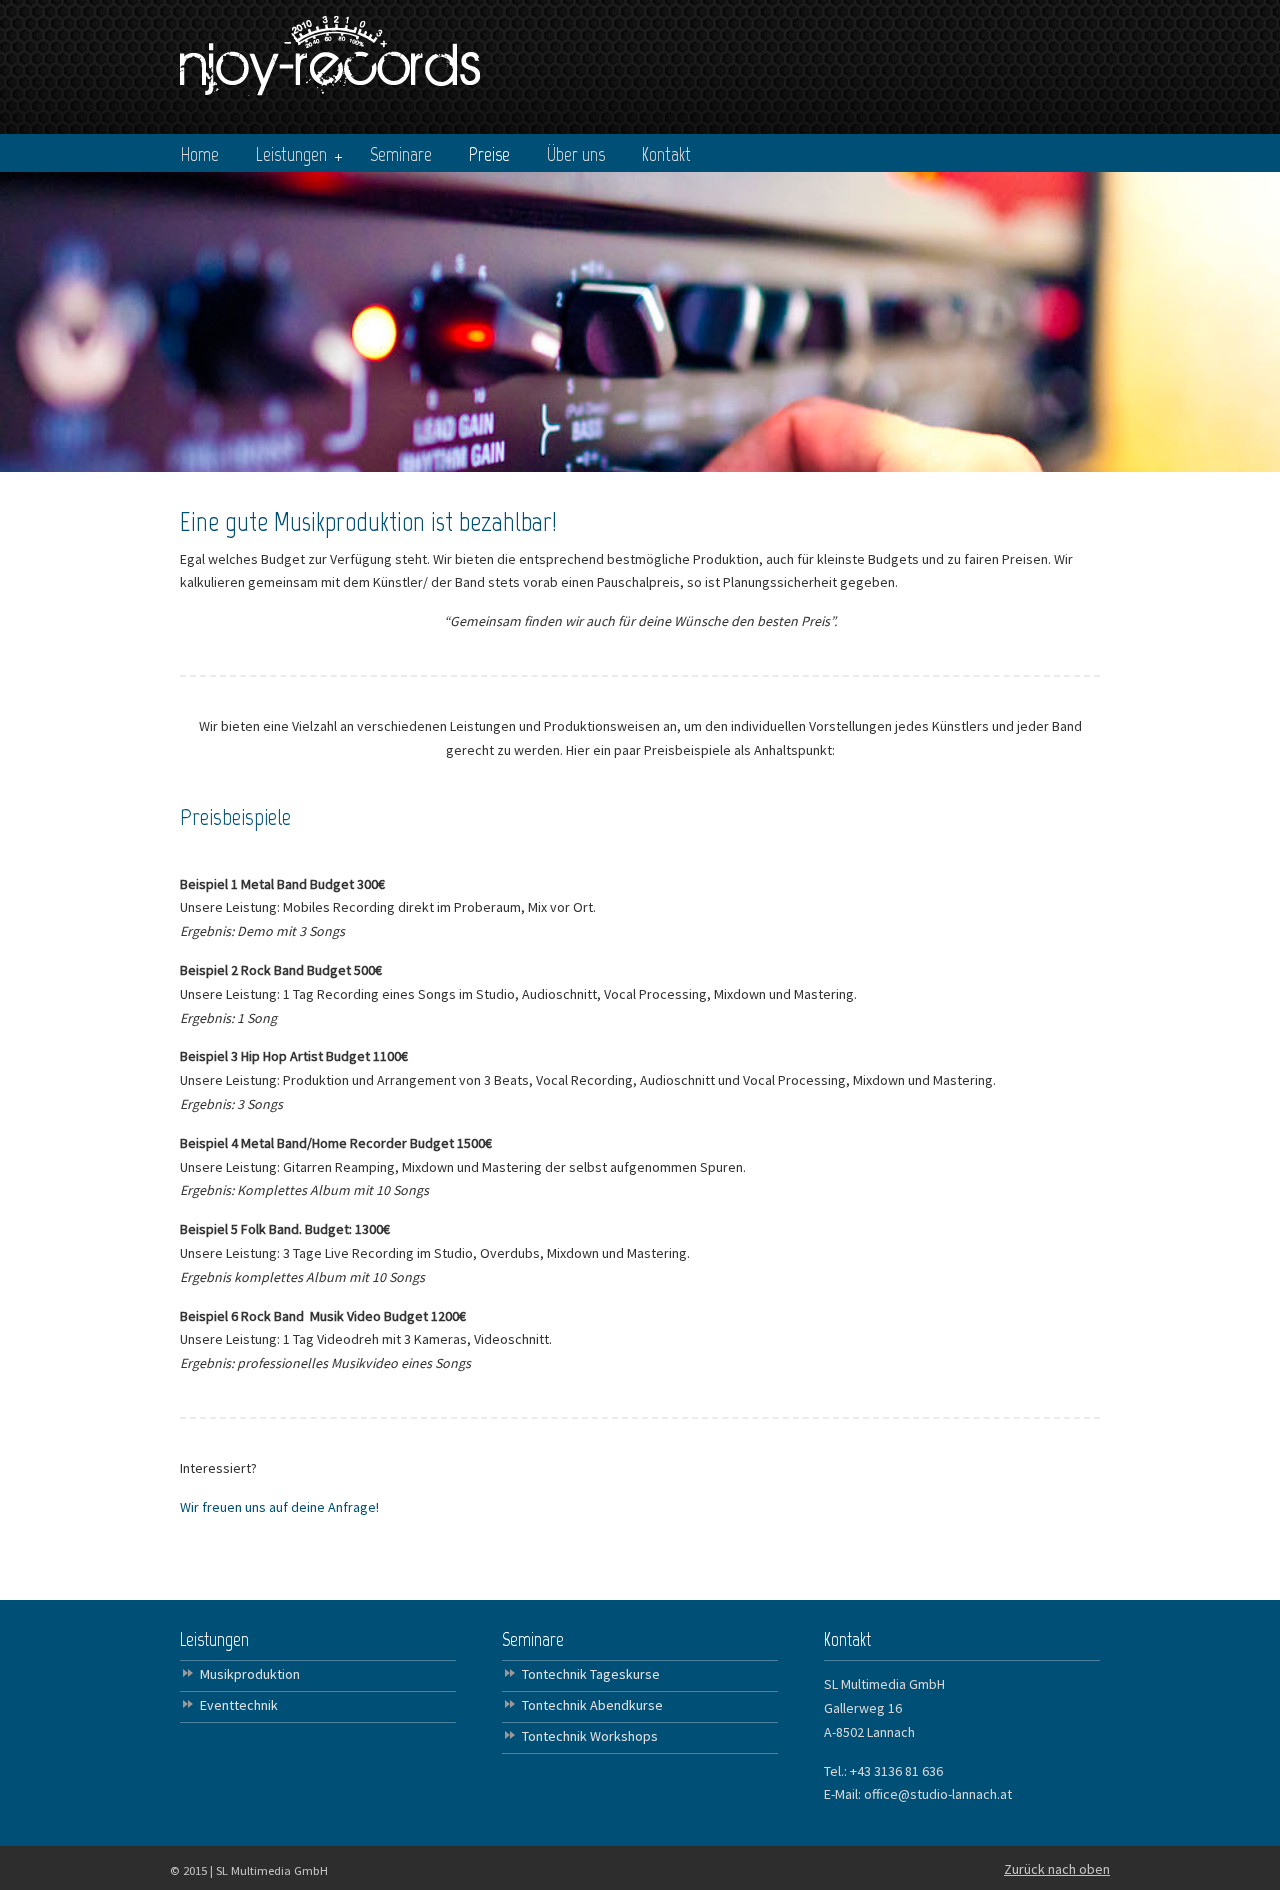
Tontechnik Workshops (590, 1736)
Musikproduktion (250, 1674)
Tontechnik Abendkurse (592, 1705)
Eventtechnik (239, 1705)
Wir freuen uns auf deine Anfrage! (279, 1507)
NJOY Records (330, 51)
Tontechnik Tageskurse (591, 1674)
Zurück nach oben (1057, 1869)
